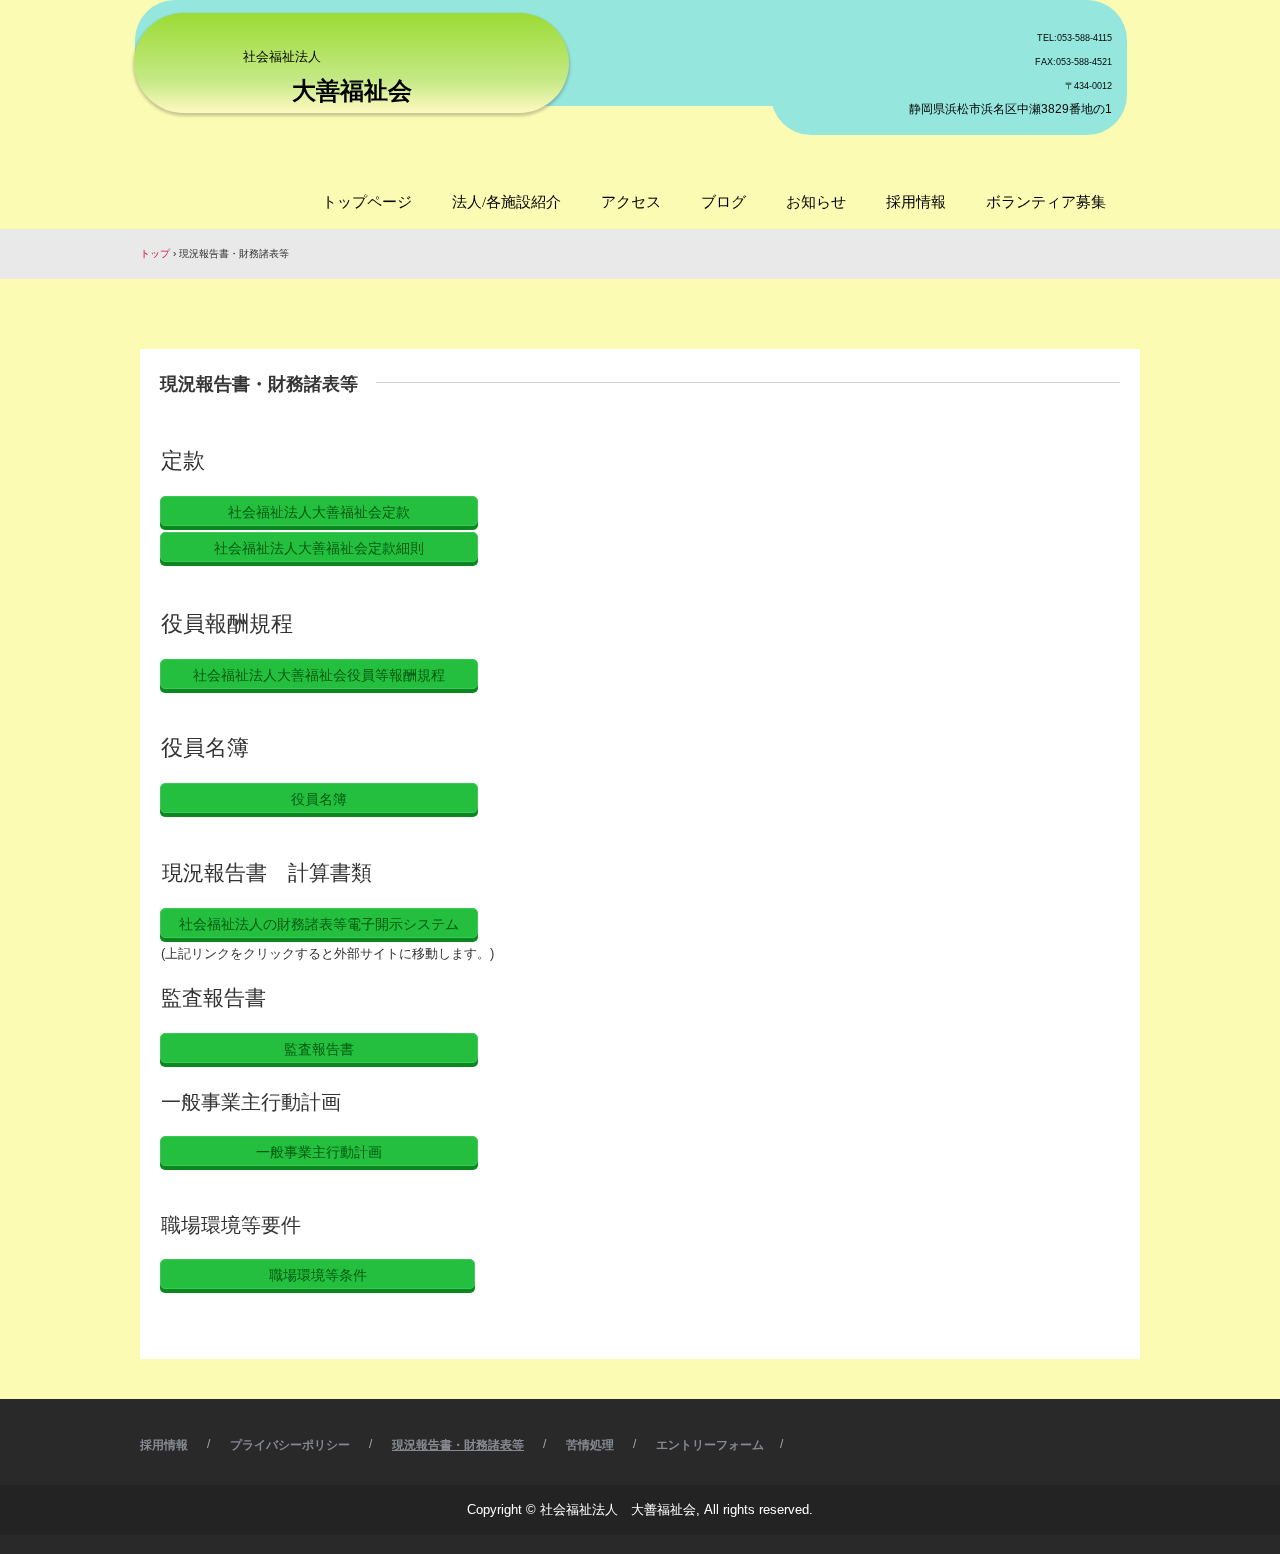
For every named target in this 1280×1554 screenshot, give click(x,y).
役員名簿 (319, 799)
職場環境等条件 (318, 1275)
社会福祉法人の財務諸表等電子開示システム (319, 924)
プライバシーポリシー (290, 1445)
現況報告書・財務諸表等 (458, 1445)
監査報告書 (319, 1049)
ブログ (723, 202)
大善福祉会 (352, 91)
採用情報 (916, 202)
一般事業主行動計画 (319, 1152)
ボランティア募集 (1046, 202)
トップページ (367, 202)
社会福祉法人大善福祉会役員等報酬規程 (319, 675)
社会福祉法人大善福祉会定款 (319, 512)
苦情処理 (590, 1445)
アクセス (631, 202)
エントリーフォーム (710, 1445)
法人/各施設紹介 (506, 202)
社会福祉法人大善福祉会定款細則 (319, 548)
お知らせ (816, 202)
